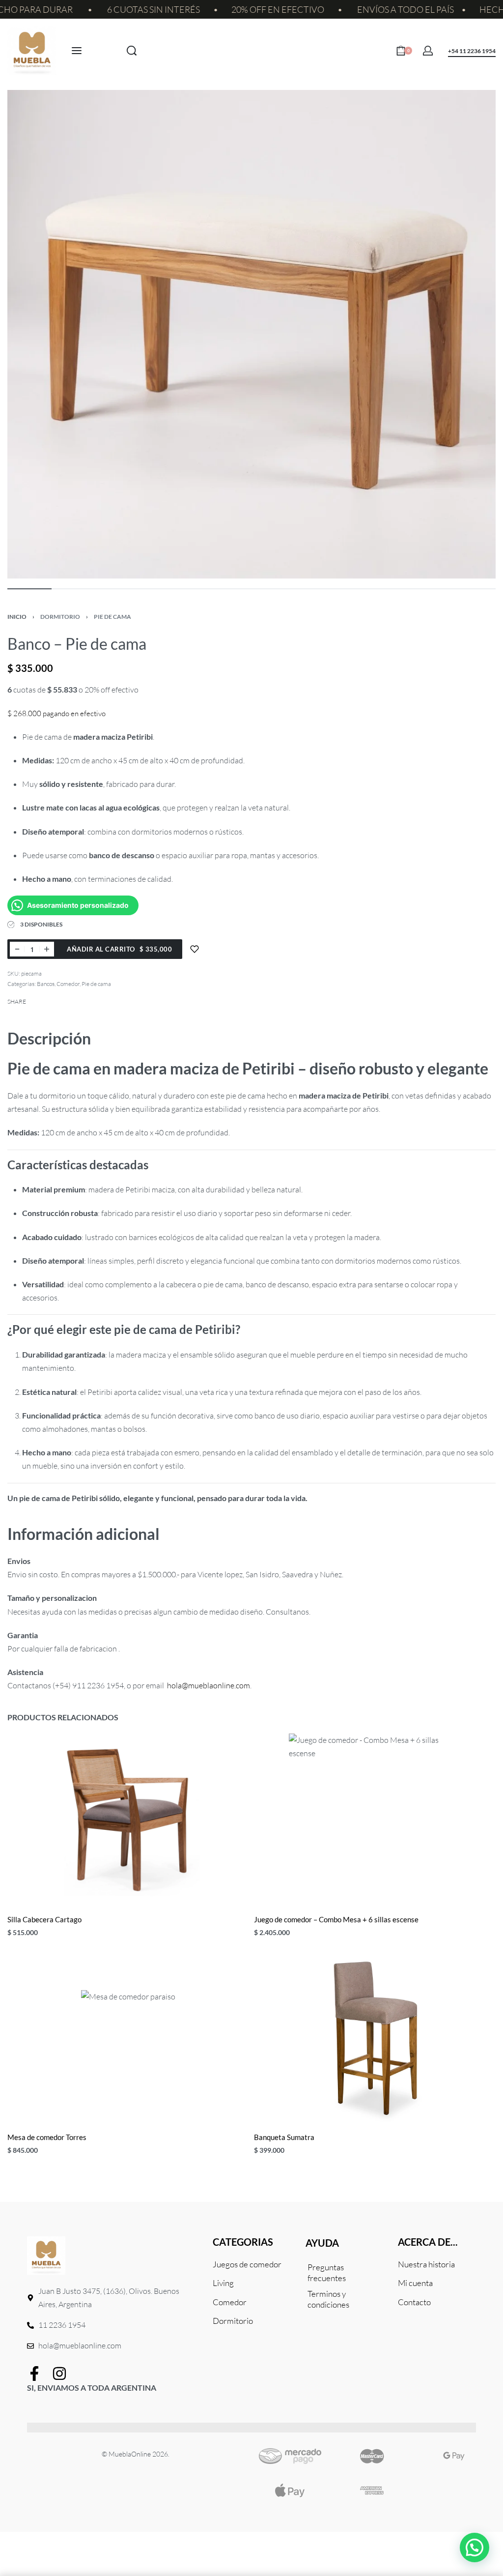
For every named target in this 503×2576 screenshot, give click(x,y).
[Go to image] (29, 589)
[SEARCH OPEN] (132, 51)
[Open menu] (77, 51)
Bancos (46, 984)
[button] (475, 2547)
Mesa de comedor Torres (47, 2137)
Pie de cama (112, 617)
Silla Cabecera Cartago (44, 1919)
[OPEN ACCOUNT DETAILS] (428, 51)
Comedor (68, 984)
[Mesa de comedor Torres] (128, 2037)
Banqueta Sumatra (284, 2137)
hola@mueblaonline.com (209, 1685)
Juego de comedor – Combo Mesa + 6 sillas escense (336, 1919)
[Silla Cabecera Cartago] (128, 1820)
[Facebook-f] (34, 2373)
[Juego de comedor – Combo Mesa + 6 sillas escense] (375, 1820)
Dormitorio (60, 617)
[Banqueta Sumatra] (375, 2037)
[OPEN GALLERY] (251, 334)
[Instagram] (59, 2373)
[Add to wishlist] (195, 949)
